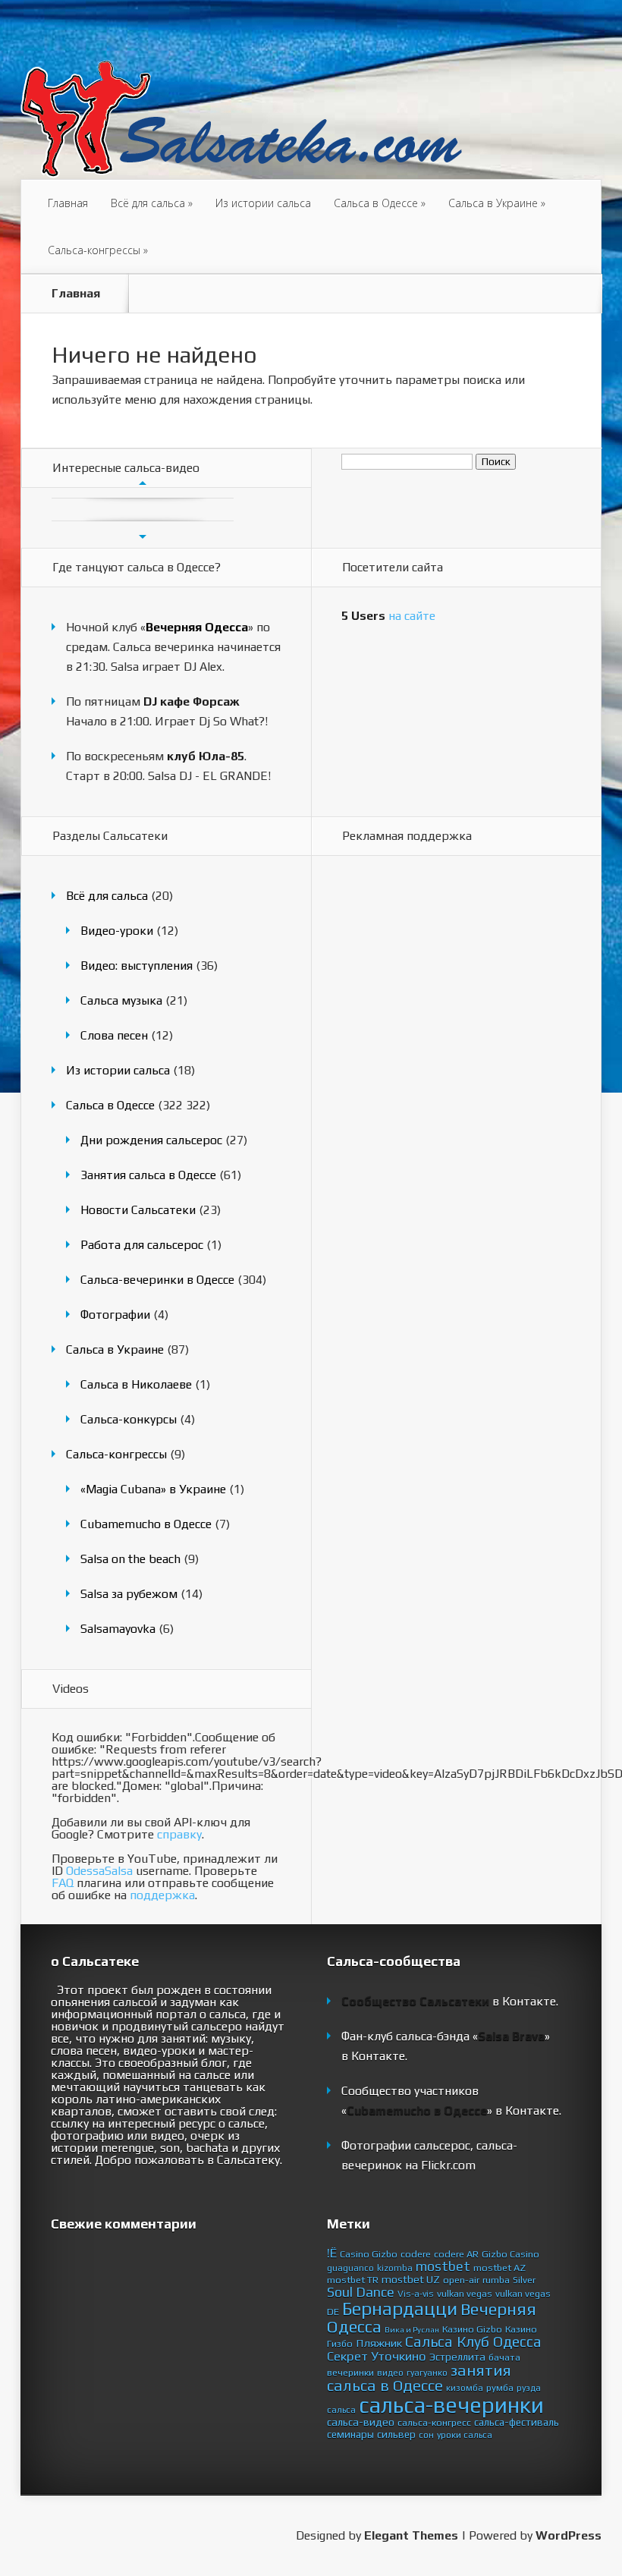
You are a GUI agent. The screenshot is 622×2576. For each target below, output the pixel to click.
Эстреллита (457, 2357)
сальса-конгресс (434, 2422)
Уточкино (399, 2356)
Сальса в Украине (497, 203)
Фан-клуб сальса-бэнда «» (446, 2036)
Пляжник (379, 2343)
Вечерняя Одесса (197, 627)
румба (500, 2387)
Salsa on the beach (130, 1559)
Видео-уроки (117, 931)
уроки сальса (465, 2435)
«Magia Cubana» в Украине (153, 1489)
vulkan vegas (465, 2293)
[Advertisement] (402, 1110)
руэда (529, 2388)
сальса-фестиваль (517, 2422)
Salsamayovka (118, 1629)
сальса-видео (361, 2422)
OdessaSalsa (99, 1871)
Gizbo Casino (510, 2254)
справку (179, 1834)
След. (143, 536)
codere (416, 2254)
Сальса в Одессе (380, 203)
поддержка (162, 1895)
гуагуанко (427, 2373)
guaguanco (350, 2268)
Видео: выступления (137, 966)
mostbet (443, 2266)
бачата (504, 2357)
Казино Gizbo (472, 2329)
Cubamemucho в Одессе (146, 1524)
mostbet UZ (411, 2279)
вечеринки (350, 2372)
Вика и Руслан (412, 2329)
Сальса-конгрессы (98, 250)
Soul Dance (361, 2292)
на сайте (388, 616)
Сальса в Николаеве (136, 1384)
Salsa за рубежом (129, 1594)
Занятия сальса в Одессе (148, 1175)
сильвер (396, 2434)
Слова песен (114, 1035)
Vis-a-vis (416, 2294)
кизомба (465, 2388)
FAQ (63, 1883)
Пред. (143, 483)
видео (390, 2373)
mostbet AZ (499, 2268)
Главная (68, 203)
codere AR (456, 2254)
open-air (461, 2280)
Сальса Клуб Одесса (473, 2342)
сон (426, 2435)
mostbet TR (353, 2280)
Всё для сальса (152, 203)
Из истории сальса (263, 203)
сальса (341, 2410)
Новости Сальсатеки (138, 1210)
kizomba (395, 2268)
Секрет (347, 2356)
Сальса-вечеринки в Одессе (157, 1280)
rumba (496, 2280)
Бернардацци (400, 2308)
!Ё (332, 2253)
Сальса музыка (121, 1000)
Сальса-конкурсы (129, 1419)
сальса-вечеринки (451, 2405)
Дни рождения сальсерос (151, 1140)
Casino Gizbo (369, 2254)
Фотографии (115, 1315)
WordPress (569, 2535)
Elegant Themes (411, 2535)
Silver (524, 2280)
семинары (350, 2434)
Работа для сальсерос (142, 1245)
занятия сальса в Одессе (419, 2378)
